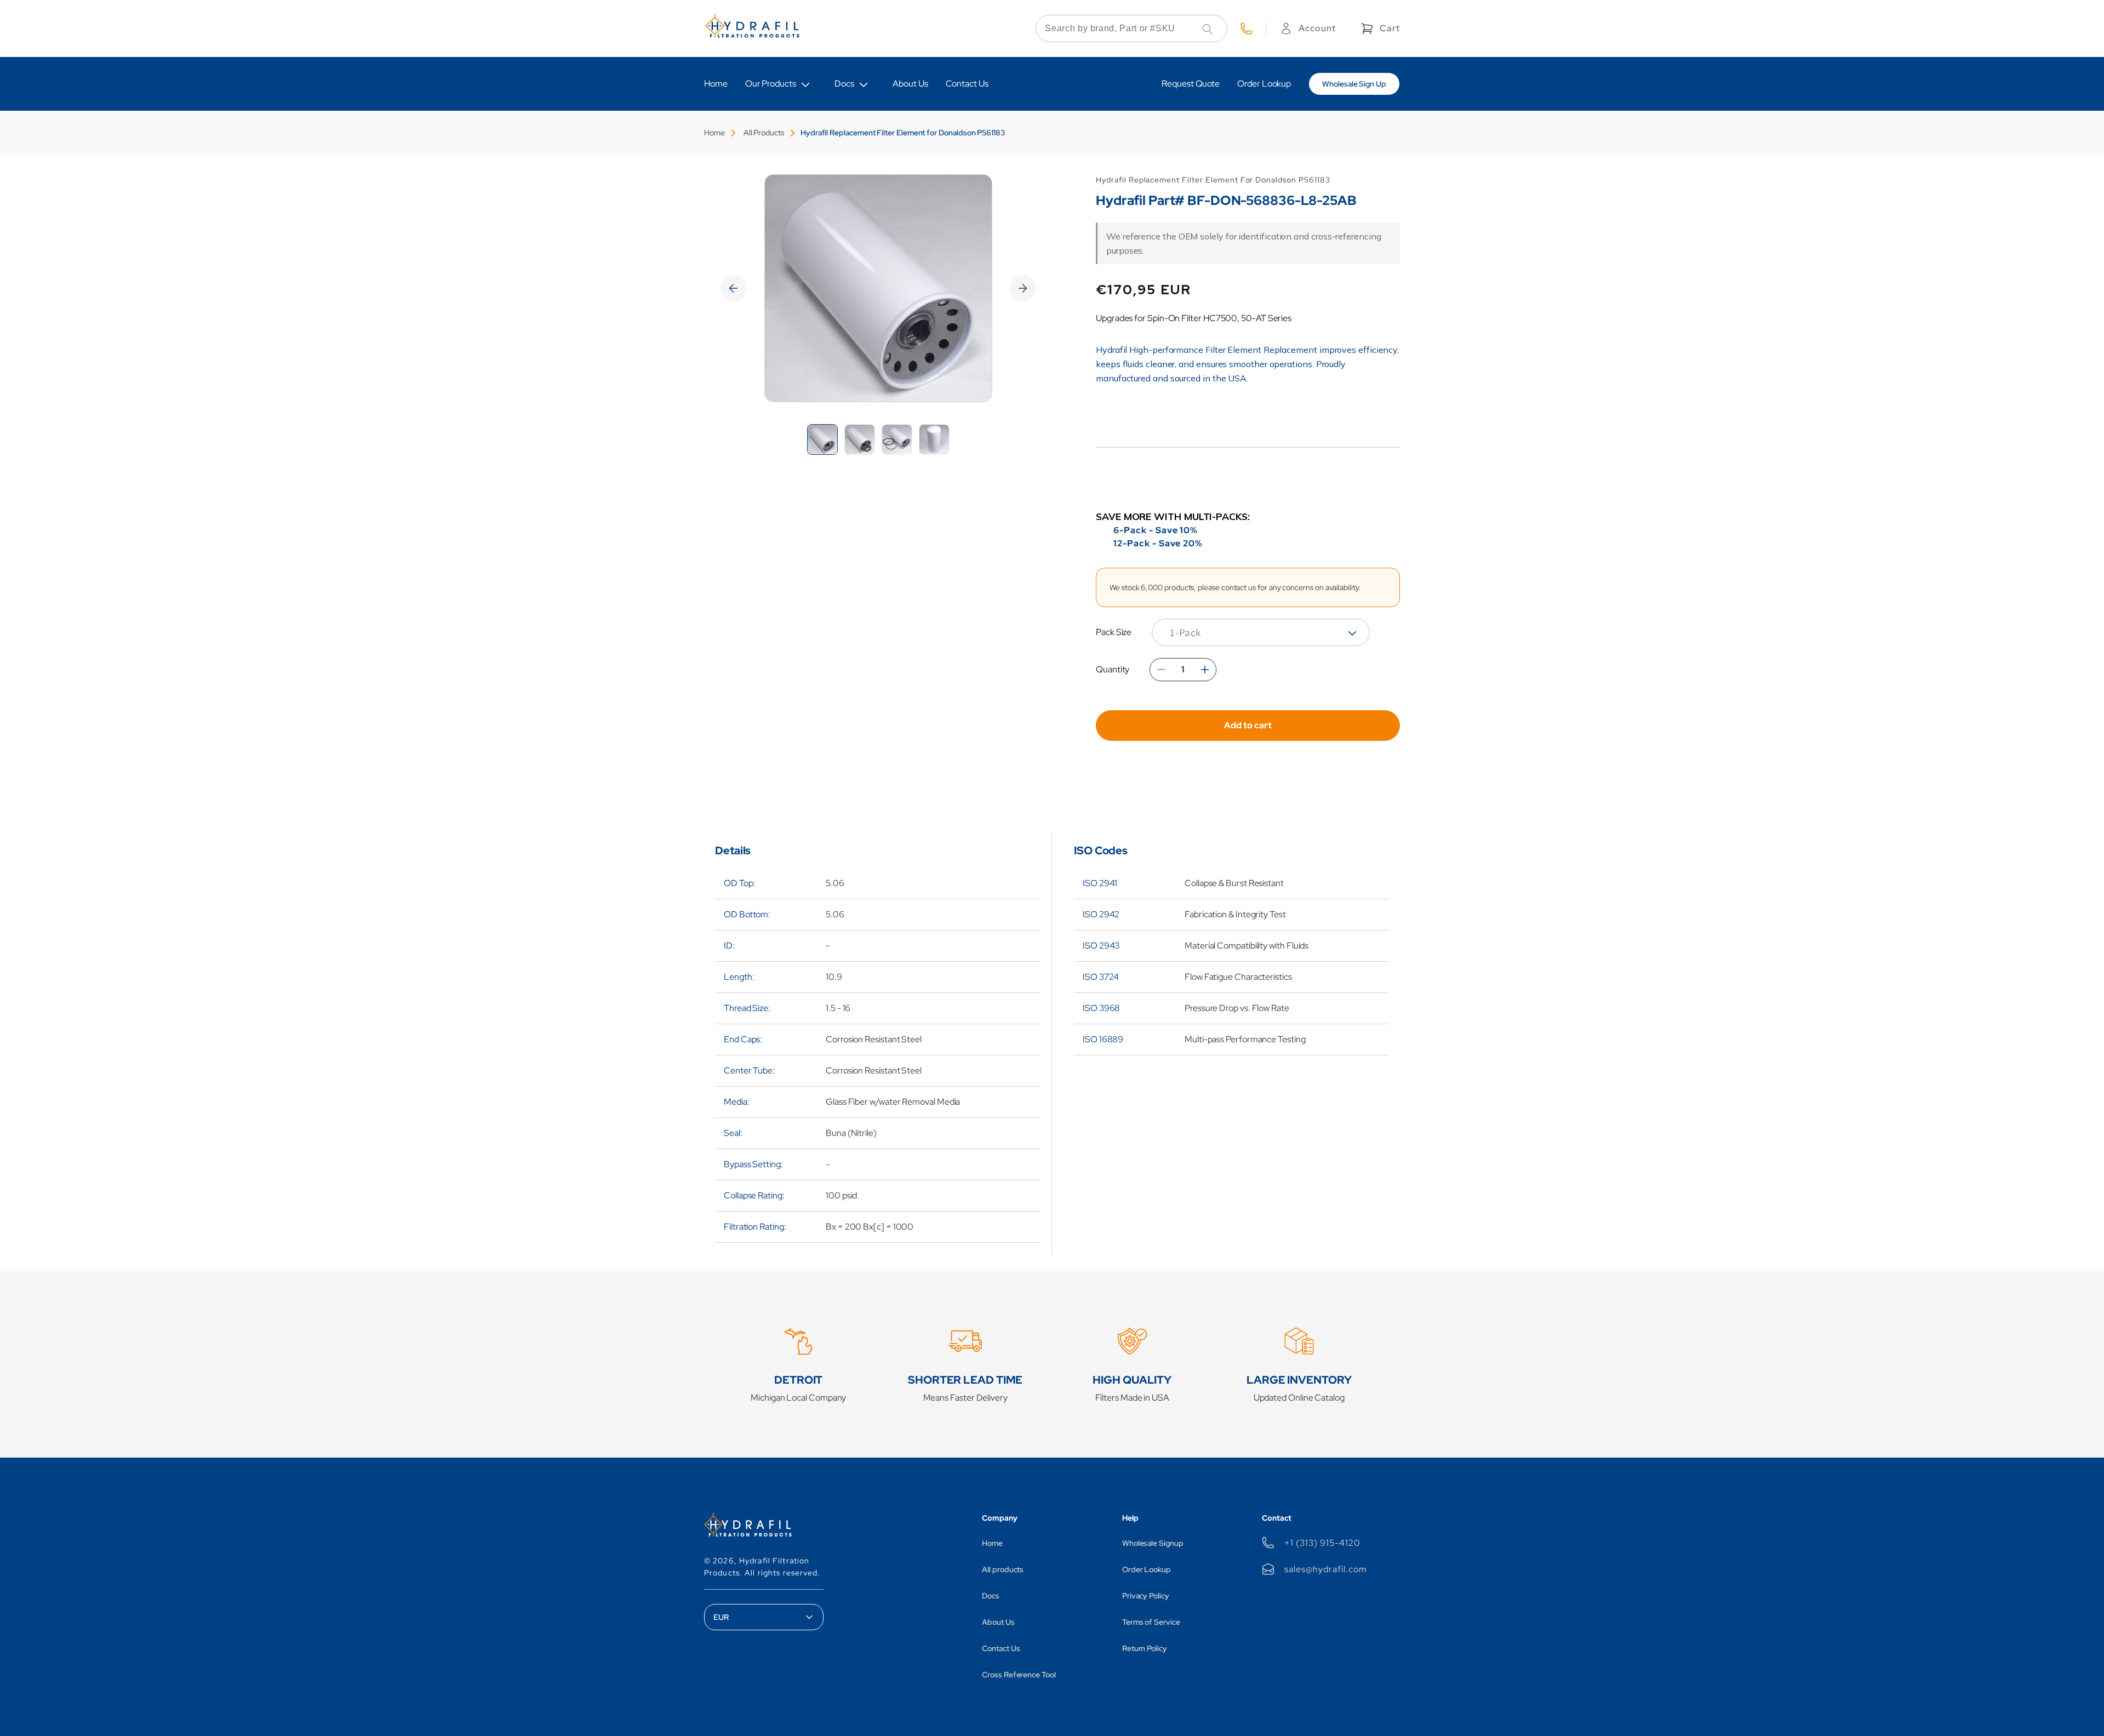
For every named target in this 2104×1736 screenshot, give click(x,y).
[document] (878, 288)
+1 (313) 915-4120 (1322, 1543)
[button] (1379, 28)
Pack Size (1114, 632)
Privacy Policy (1146, 1596)
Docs (844, 84)
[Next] (1023, 288)
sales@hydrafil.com (1325, 1569)
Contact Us (1001, 1648)
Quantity (1113, 669)
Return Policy (1145, 1648)
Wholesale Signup (1153, 1543)
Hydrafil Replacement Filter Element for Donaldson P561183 (903, 133)
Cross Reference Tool (1019, 1675)
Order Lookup (1147, 1569)
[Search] (1208, 29)
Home (714, 133)
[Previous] (734, 288)
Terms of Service (1151, 1622)
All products (1003, 1569)
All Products (764, 133)
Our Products (771, 84)
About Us (998, 1622)
